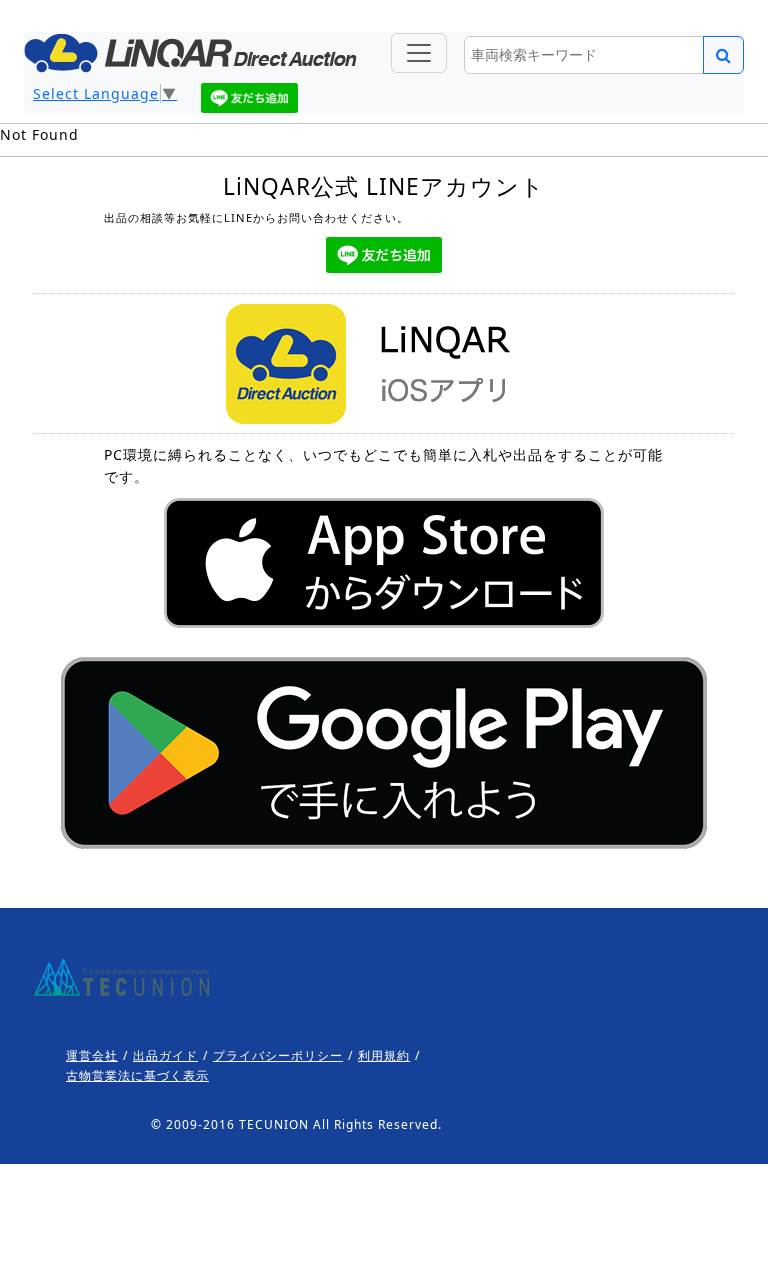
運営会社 (92, 1055)
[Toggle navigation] (419, 53)
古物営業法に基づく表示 (137, 1075)
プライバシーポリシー (278, 1055)
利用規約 (384, 1055)
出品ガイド (165, 1055)
